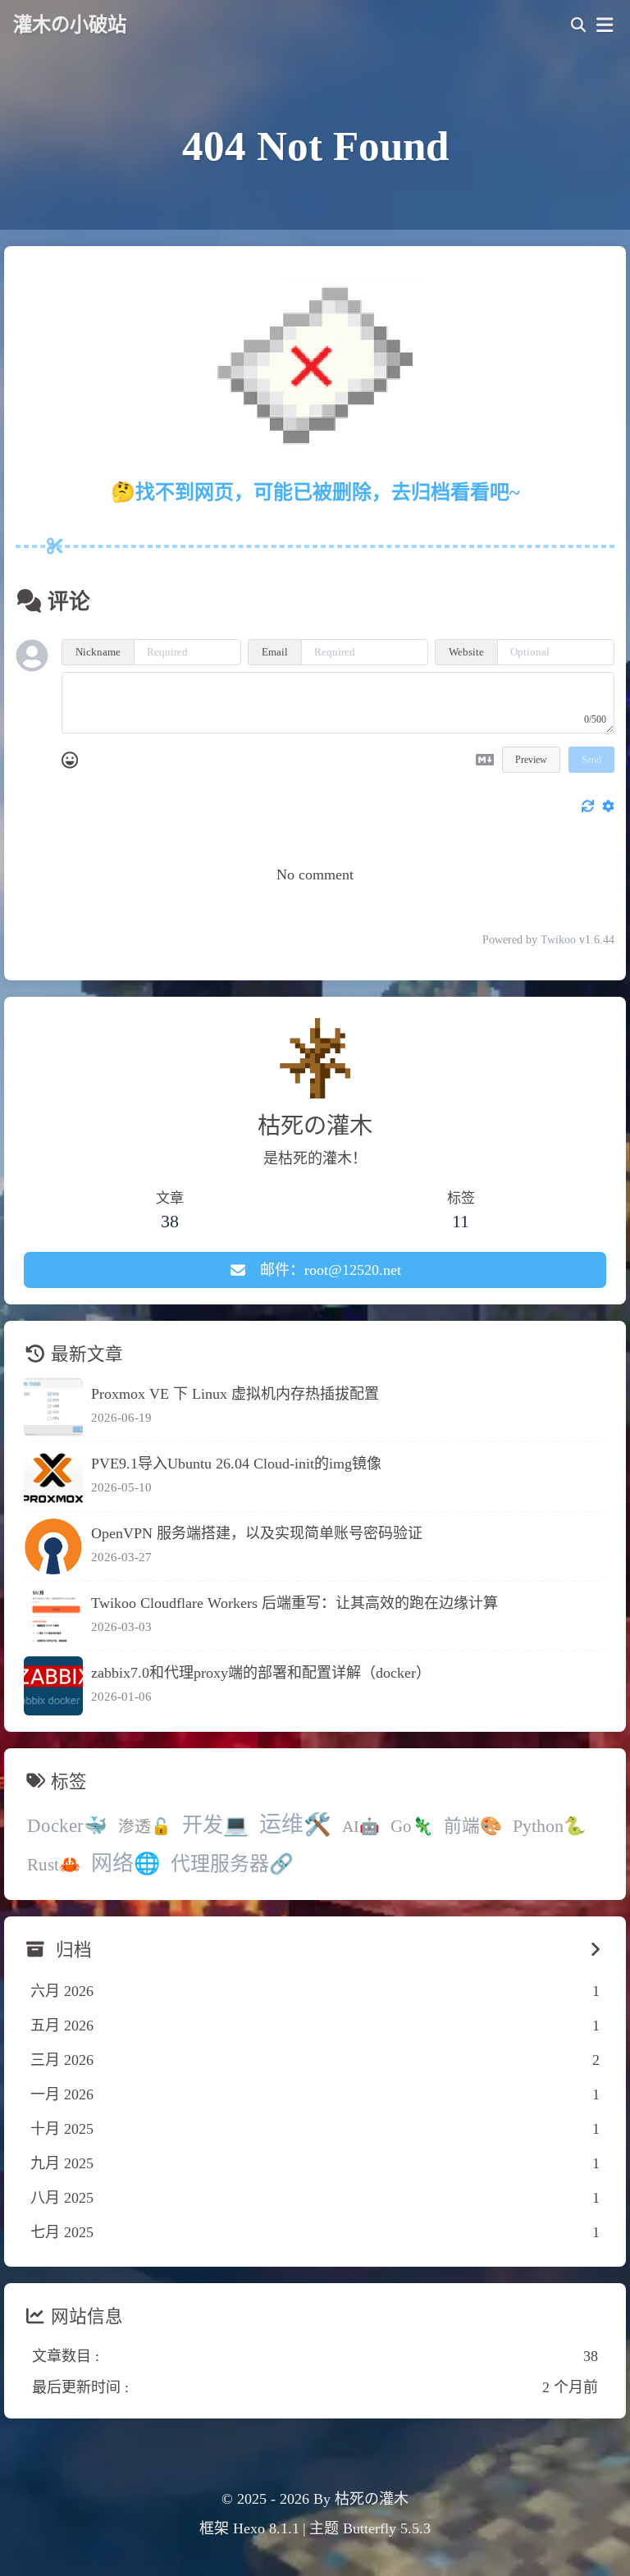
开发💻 (215, 1825)
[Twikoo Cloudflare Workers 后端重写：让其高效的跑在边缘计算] (53, 1616)
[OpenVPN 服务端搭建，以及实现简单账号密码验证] (53, 1546)
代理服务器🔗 (232, 1864)
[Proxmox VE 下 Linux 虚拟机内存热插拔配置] (53, 1407)
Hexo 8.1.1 (266, 2528)
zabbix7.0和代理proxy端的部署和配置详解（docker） (261, 1673)
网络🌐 (126, 1863)
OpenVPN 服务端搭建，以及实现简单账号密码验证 (257, 1533)
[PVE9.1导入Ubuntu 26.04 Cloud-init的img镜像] (53, 1477)
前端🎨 (473, 1826)
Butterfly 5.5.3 (387, 2528)
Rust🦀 (54, 1865)
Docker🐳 (67, 1826)
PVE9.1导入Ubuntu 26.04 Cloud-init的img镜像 (236, 1464)
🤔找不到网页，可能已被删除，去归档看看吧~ (315, 492)
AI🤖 (361, 1826)
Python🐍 (549, 1826)
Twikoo (558, 940)
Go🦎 (412, 1826)
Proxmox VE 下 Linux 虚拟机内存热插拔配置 (235, 1394)
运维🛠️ (295, 1825)
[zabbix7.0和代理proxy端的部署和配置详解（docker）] (53, 1686)
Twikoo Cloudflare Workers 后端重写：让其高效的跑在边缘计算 (294, 1603)
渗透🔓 (145, 1826)
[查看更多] (595, 1950)
